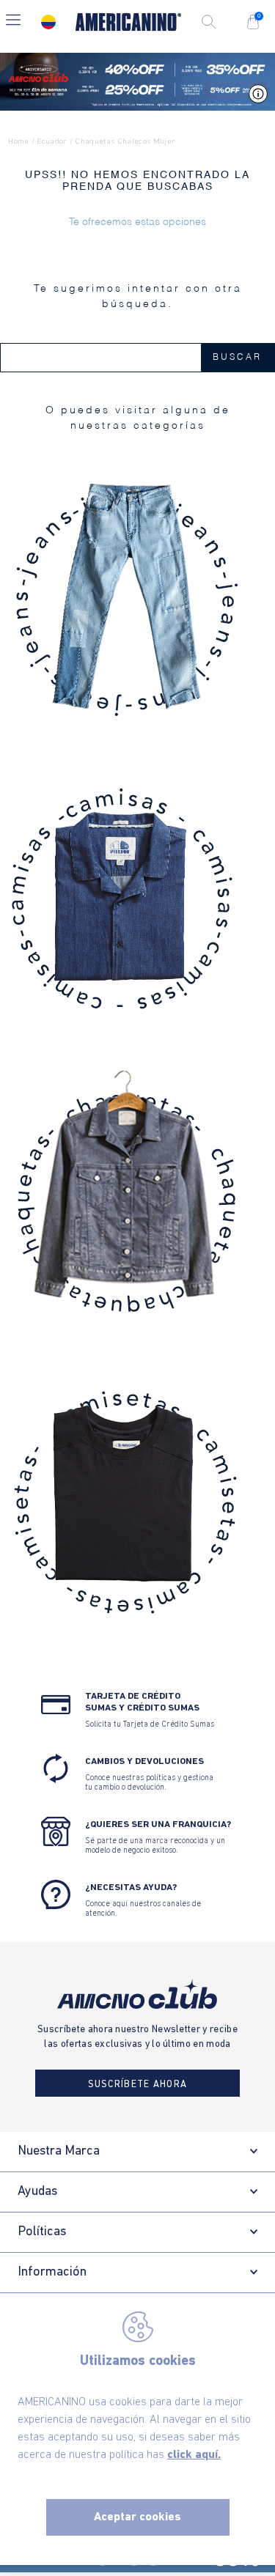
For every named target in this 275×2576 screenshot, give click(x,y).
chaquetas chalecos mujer (125, 142)
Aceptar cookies (137, 2517)
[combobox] (137, 358)
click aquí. (194, 2455)
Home (18, 142)
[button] (13, 22)
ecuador (52, 142)
